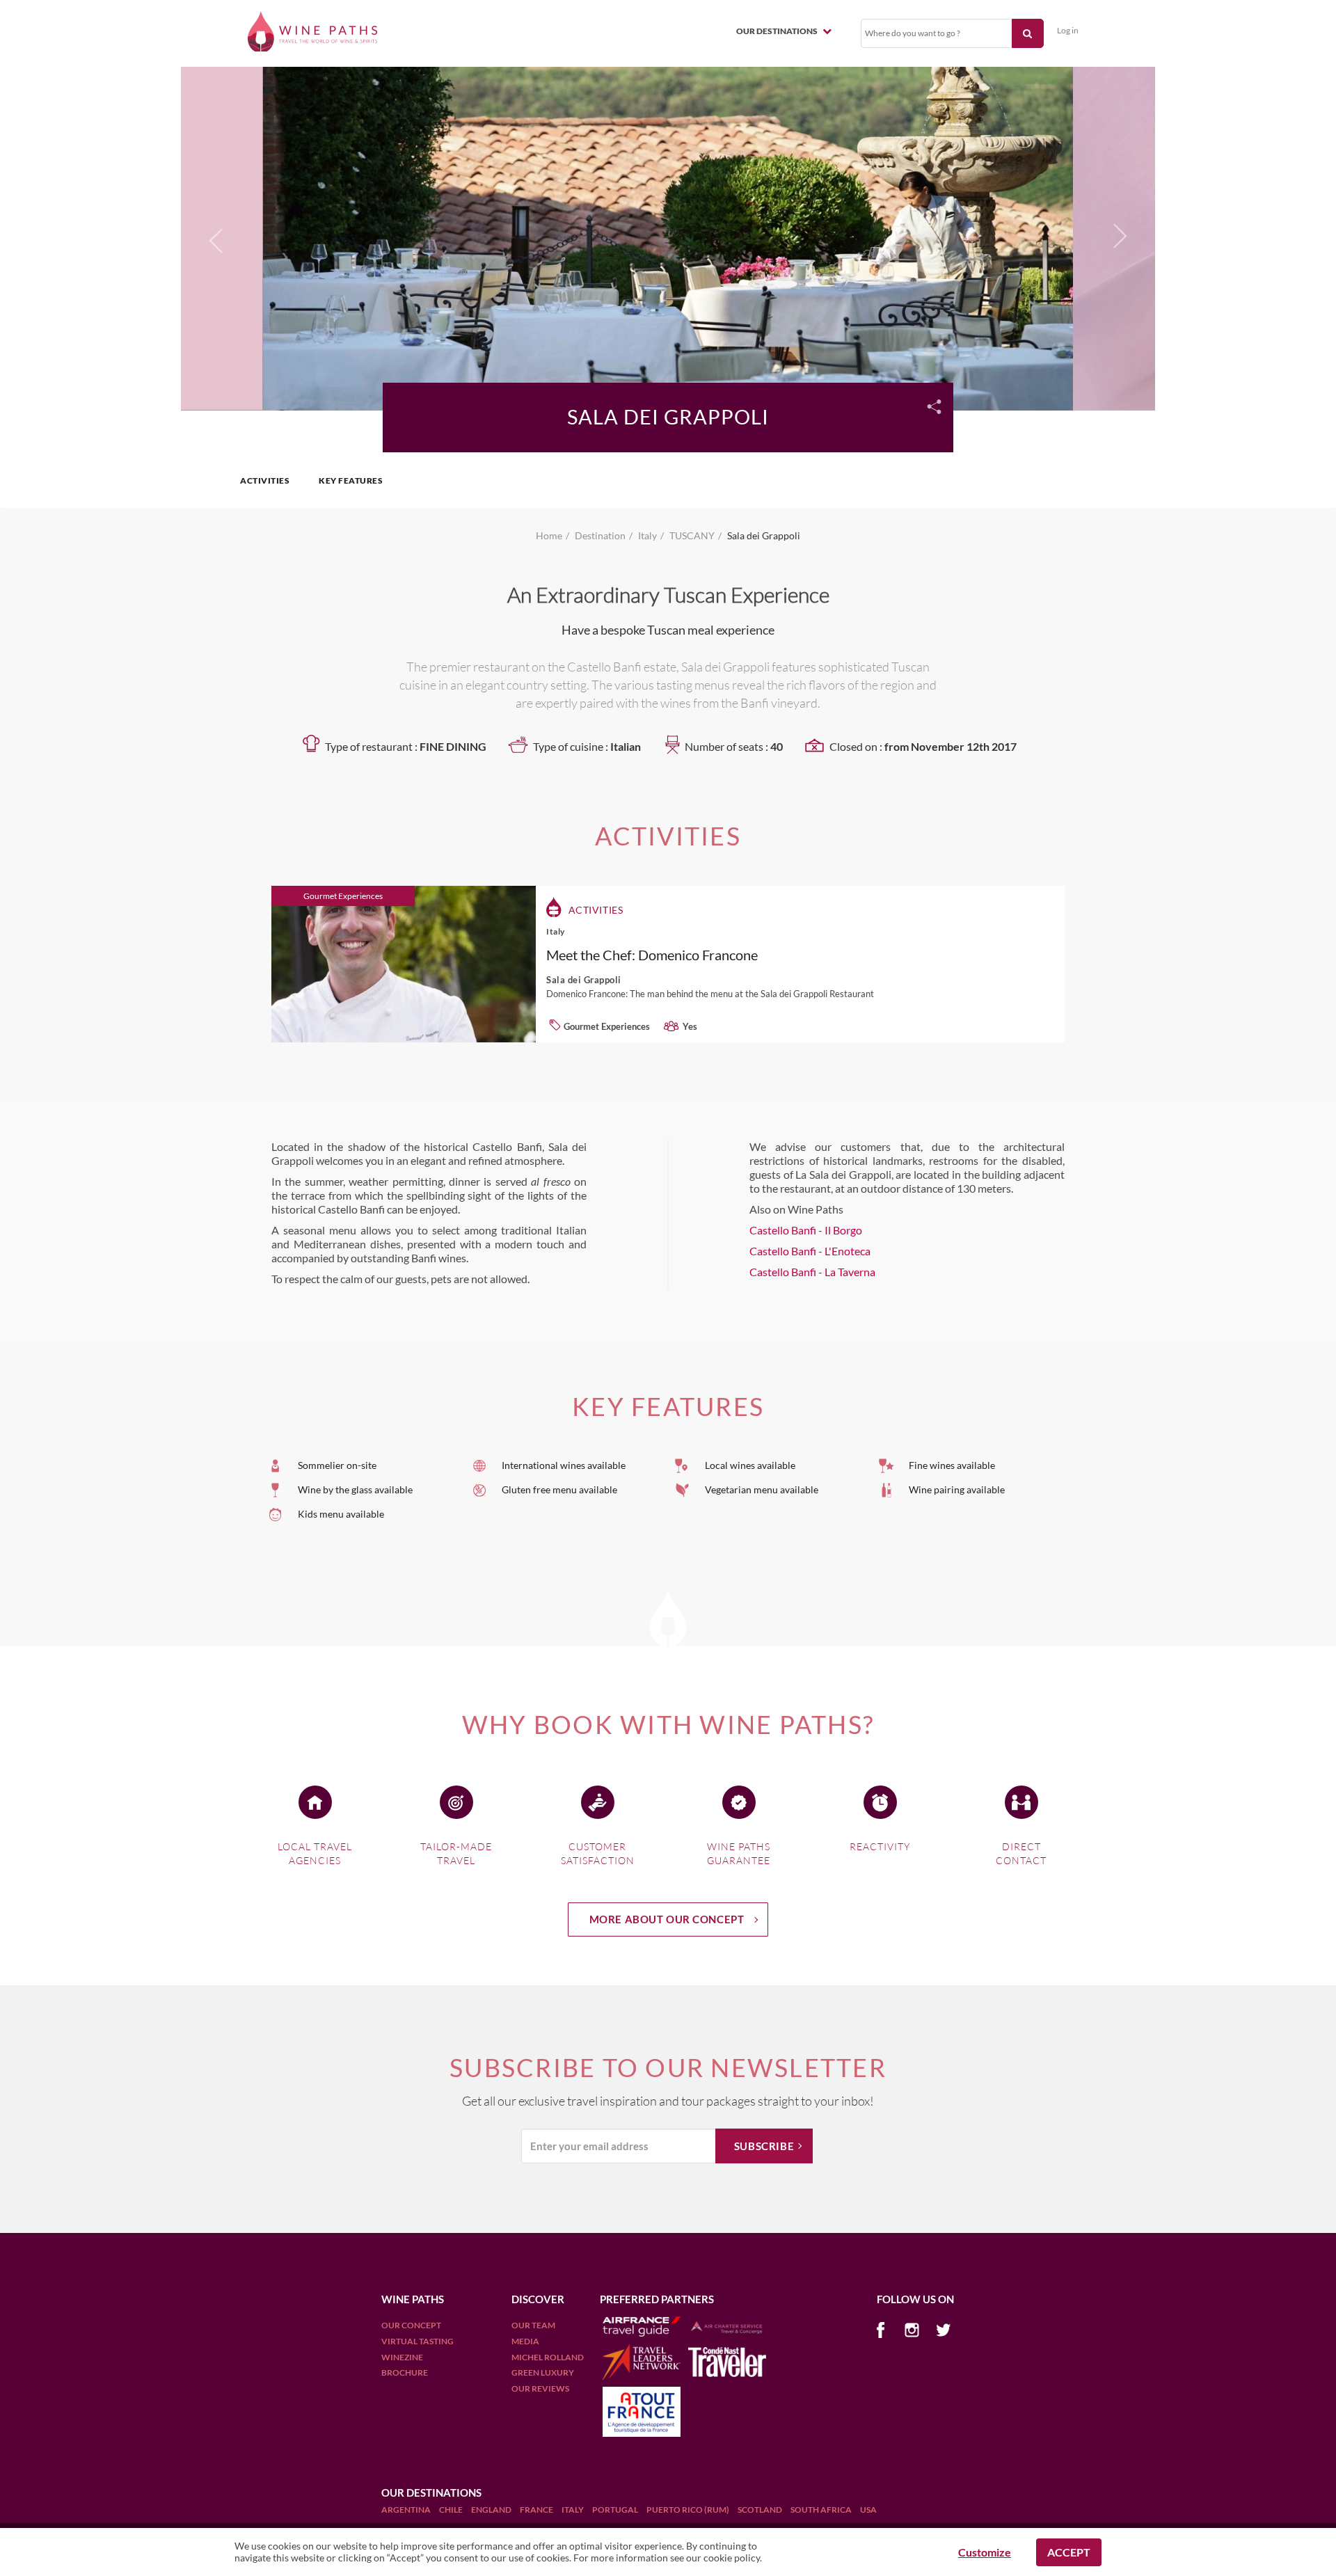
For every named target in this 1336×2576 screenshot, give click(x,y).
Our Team (533, 2325)
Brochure (405, 2372)
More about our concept (667, 1919)
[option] (668, 237)
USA (868, 2510)
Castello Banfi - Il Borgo (806, 1230)
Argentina (407, 2510)
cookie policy (732, 2558)
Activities (265, 480)
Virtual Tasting (417, 2341)
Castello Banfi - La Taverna (812, 1272)
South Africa (822, 2510)
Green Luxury (543, 2372)
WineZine (402, 2357)
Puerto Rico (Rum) (689, 2510)
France (537, 2510)
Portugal (616, 2510)
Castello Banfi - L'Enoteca (810, 1251)
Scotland (761, 2510)
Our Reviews (540, 2388)
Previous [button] (216, 244)
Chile (452, 2510)
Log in (1068, 30)
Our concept (411, 2325)
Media (525, 2341)
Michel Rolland (548, 2357)
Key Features (351, 480)
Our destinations (778, 31)
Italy (573, 2510)
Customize (985, 2552)
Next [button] (1116, 237)
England (492, 2510)
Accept (1069, 2552)
